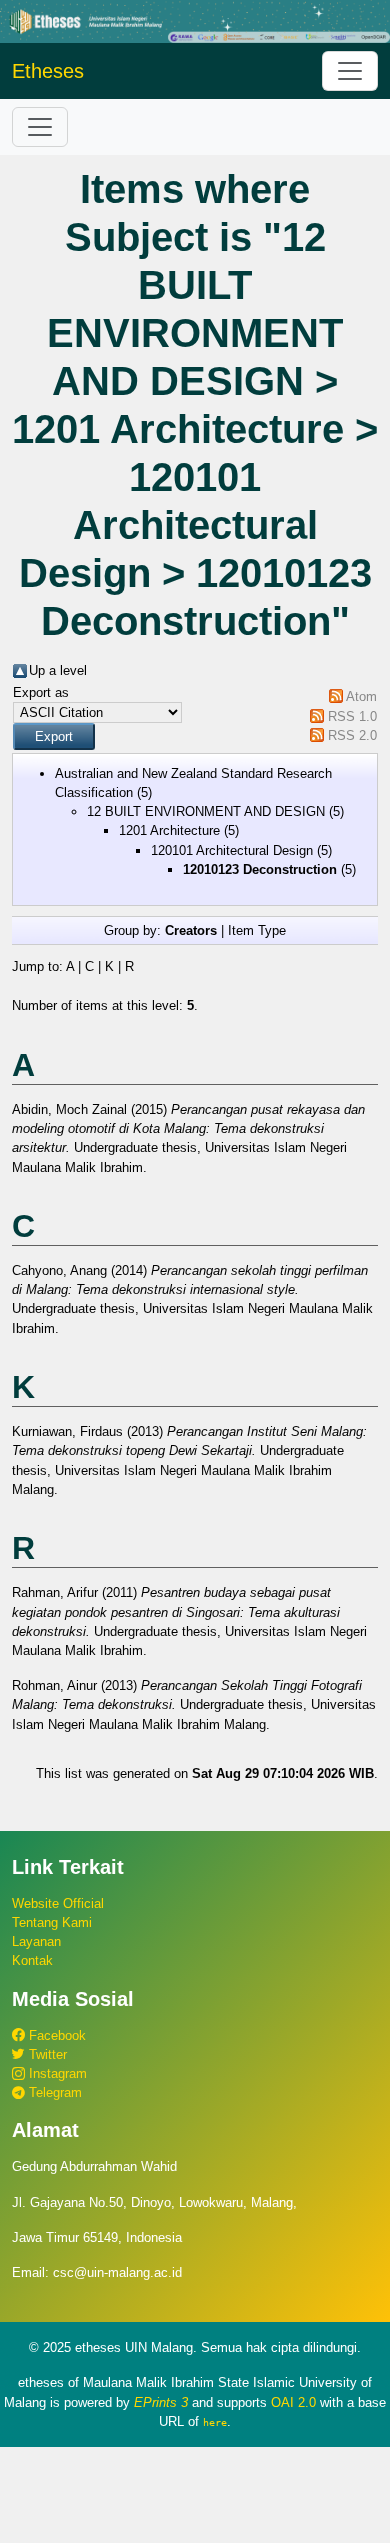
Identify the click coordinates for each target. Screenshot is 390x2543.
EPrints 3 (161, 2402)
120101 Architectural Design (232, 850)
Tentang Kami (52, 1922)
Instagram (56, 2073)
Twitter (46, 2054)
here (215, 2422)
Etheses (48, 71)
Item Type (257, 930)
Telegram (53, 2092)
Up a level (58, 670)
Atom (361, 696)
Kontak (32, 1960)
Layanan (36, 1941)
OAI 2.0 (293, 2402)
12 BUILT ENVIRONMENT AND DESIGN (206, 811)
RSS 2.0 (352, 735)
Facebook (55, 2035)
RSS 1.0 (352, 716)
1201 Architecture (169, 830)
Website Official (58, 1903)
